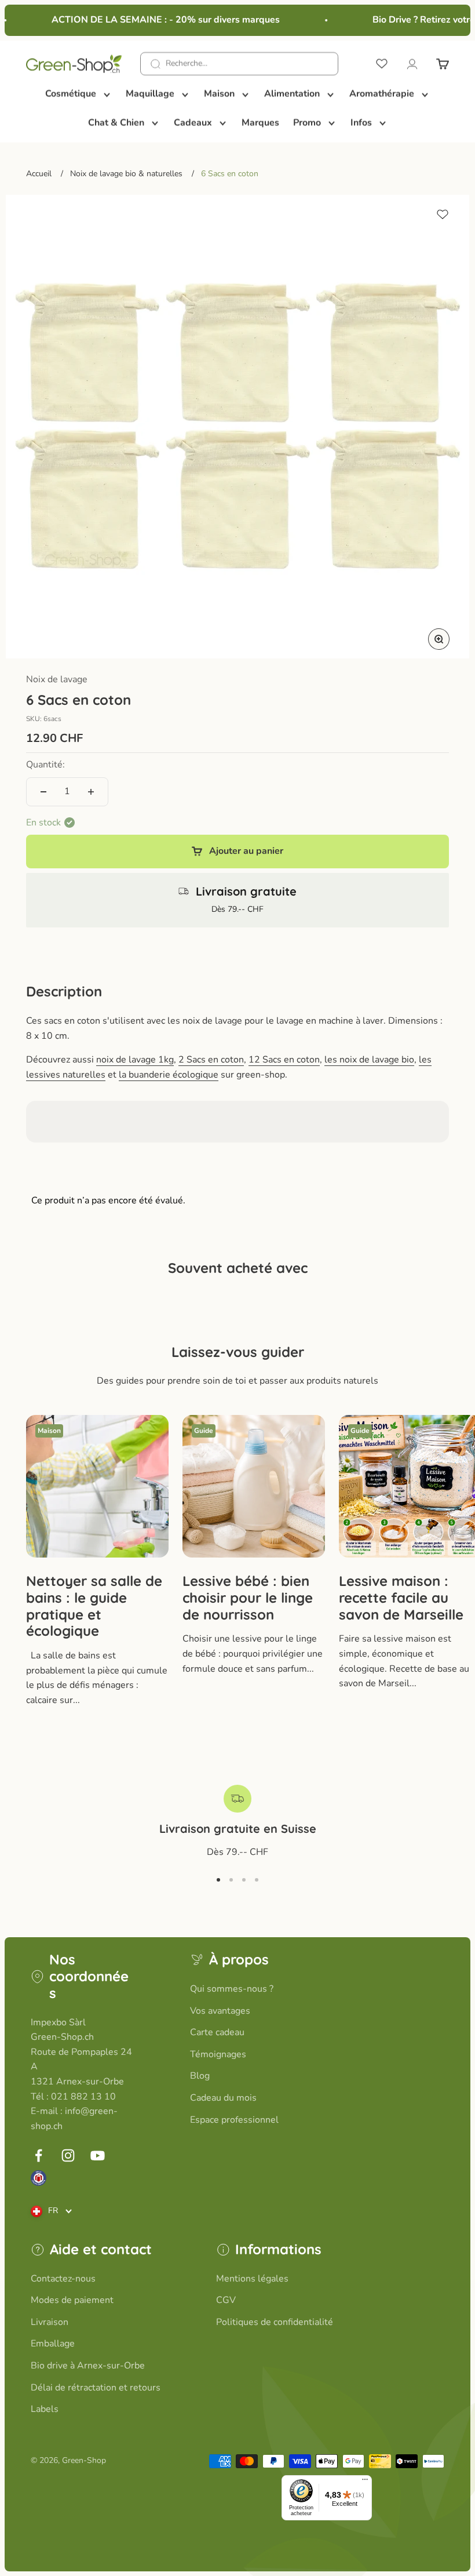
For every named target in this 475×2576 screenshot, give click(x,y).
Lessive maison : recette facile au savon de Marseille (401, 1598)
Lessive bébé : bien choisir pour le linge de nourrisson (248, 1598)
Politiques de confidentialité (275, 2322)
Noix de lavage (57, 679)
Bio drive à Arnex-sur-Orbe (88, 2366)
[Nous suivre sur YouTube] (98, 2155)
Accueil (39, 174)
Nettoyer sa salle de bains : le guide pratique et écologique (94, 1606)
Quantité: (45, 765)
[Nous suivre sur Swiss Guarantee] (39, 2178)
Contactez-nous (63, 2279)
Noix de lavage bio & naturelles (126, 174)
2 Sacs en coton (211, 1060)
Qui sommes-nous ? (232, 1989)
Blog (200, 2076)
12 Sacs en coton (284, 1060)
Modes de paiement (72, 2300)
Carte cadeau (217, 2032)
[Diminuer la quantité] (43, 792)
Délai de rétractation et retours (96, 2388)
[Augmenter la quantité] (91, 792)
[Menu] (365, 2482)
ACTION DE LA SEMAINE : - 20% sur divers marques (156, 20)
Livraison (50, 2322)
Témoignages (218, 2054)
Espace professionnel (234, 2120)
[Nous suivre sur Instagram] (68, 2155)
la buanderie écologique (169, 1075)
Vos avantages (220, 2011)
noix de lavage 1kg (135, 1060)
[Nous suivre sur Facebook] (39, 2155)
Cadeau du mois (223, 2098)
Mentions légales (252, 2279)
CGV (226, 2300)
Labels (45, 2409)
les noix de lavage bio (369, 1060)
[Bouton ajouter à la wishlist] (443, 214)
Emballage (53, 2344)
